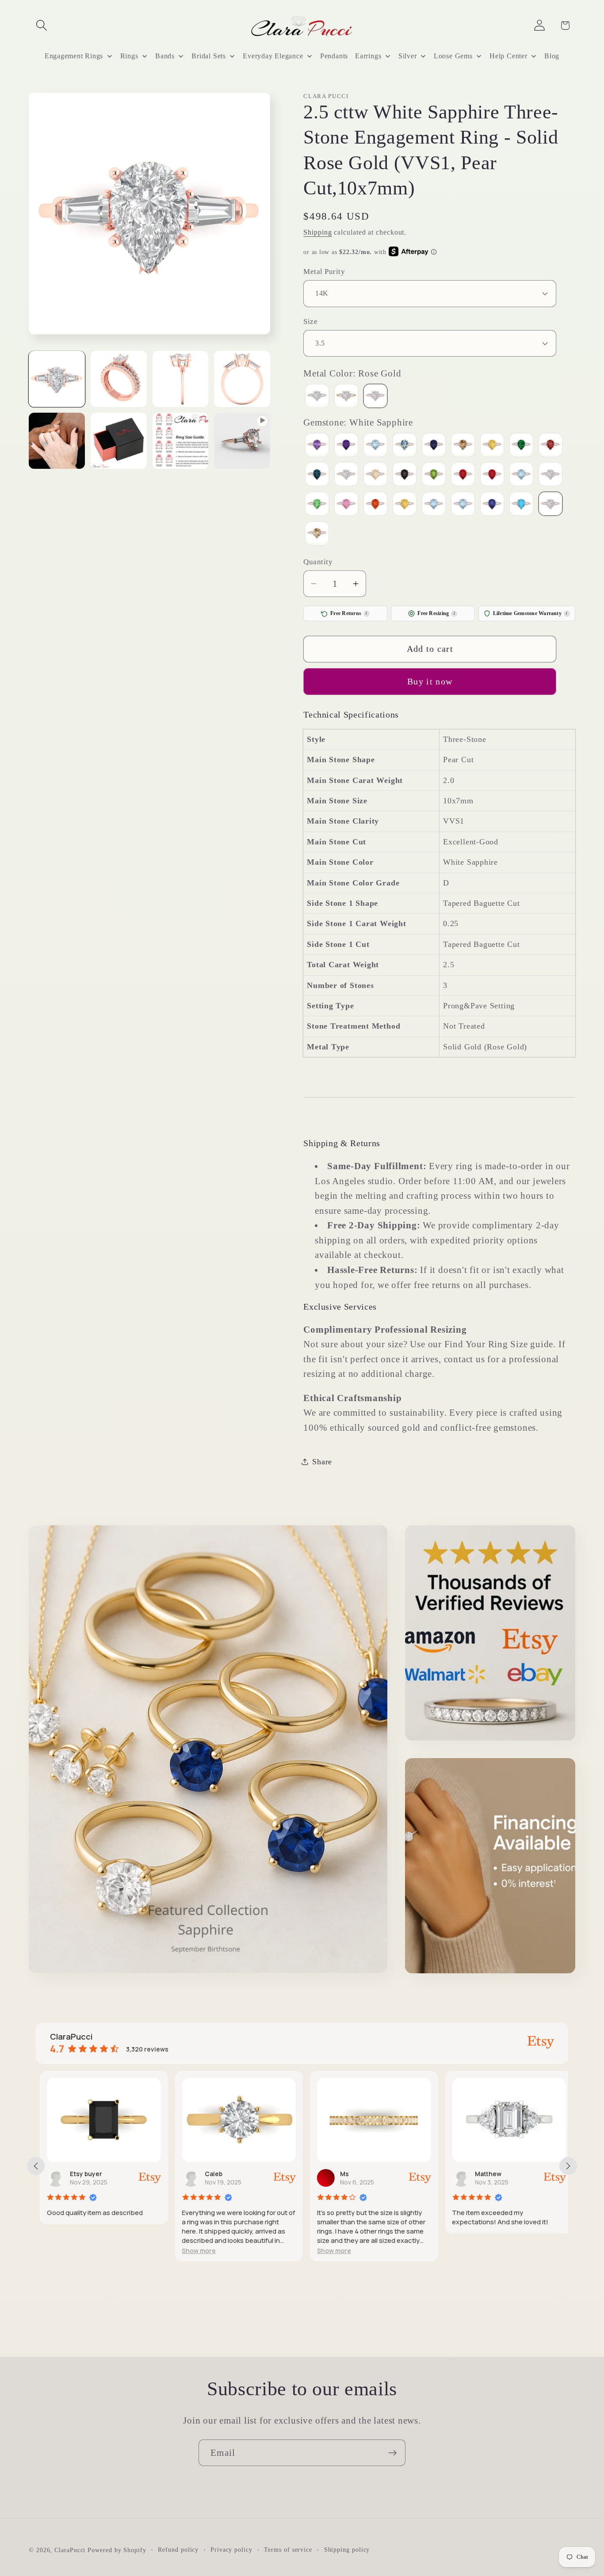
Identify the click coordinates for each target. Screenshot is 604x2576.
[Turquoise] (521, 505)
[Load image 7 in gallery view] (181, 441)
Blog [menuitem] (552, 56)
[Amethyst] (346, 446)
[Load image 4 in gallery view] (242, 379)
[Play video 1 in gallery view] (242, 441)
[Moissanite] (346, 475)
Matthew (485, 2174)
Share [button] (322, 1461)
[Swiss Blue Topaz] (463, 505)
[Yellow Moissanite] (317, 534)
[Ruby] (492, 475)
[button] (41, 25)
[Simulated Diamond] (550, 475)
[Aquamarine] (375, 446)
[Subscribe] (392, 2453)
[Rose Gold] (375, 397)
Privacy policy (231, 2549)
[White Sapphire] (550, 505)
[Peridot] (434, 475)
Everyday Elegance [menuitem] (273, 56)
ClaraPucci (70, 2549)
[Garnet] (550, 446)
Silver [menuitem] (408, 56)
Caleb (210, 2174)
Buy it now (430, 681)
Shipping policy (347, 2549)
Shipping (317, 232)
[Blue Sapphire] (434, 446)
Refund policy (178, 2549)
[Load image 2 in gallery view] (119, 379)
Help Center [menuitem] (508, 56)
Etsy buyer (82, 2174)
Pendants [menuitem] (334, 56)
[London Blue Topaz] (317, 475)
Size (310, 321)
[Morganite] (375, 475)
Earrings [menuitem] (368, 56)
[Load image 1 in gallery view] (57, 379)
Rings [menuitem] (129, 56)
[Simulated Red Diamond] (375, 505)
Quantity (318, 561)
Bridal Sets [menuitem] (209, 56)
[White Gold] (317, 397)
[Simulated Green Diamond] (317, 505)
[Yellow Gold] (346, 397)
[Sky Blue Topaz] (434, 505)
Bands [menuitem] (165, 56)
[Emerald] (521, 446)
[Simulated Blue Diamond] (521, 475)
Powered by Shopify (117, 2549)
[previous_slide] (36, 2166)
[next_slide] (568, 2166)
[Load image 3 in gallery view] (181, 379)
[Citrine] (492, 446)
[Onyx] (405, 475)
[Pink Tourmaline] (463, 475)
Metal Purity (324, 272)
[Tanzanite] (492, 505)
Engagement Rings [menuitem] (74, 56)
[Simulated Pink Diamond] (346, 505)
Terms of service (288, 2549)
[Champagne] (463, 446)
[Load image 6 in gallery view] (119, 441)
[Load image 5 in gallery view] (57, 441)
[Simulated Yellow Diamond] (405, 505)
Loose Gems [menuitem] (453, 56)
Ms (340, 2174)
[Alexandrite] (317, 446)
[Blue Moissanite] (405, 446)
